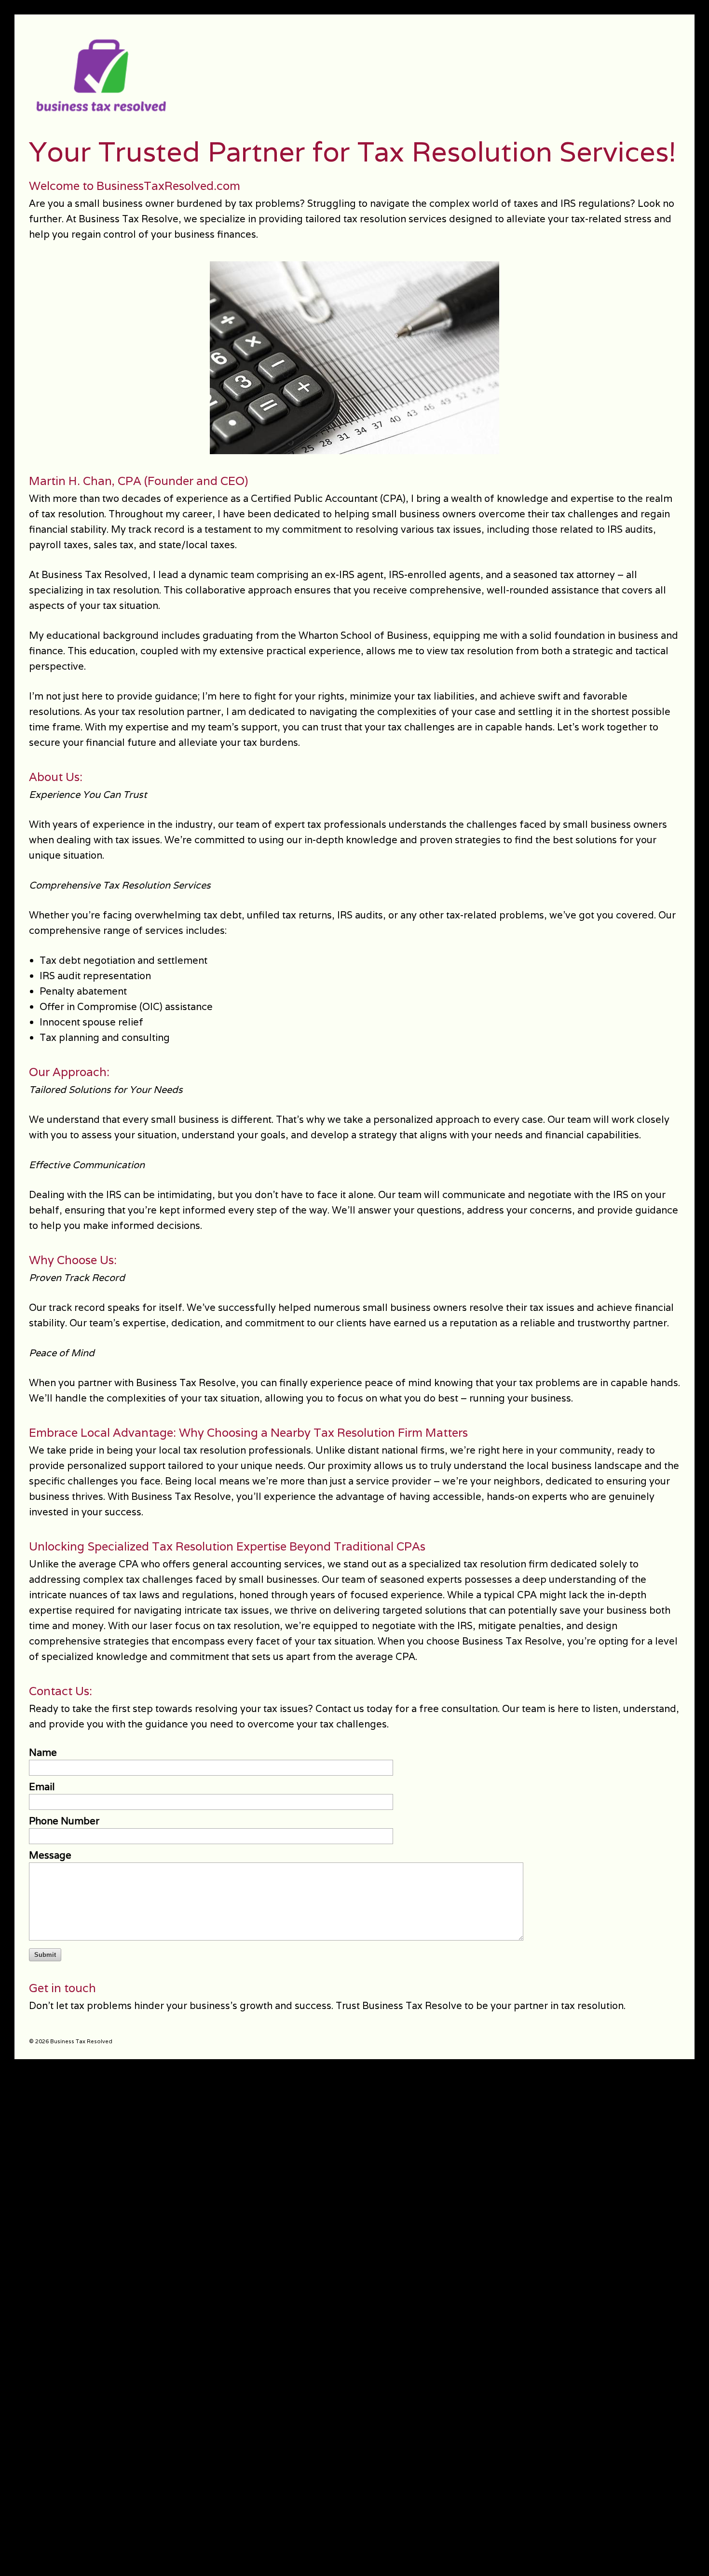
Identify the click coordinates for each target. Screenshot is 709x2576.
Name (43, 1753)
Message (50, 1855)
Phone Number (64, 1821)
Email (42, 1787)
